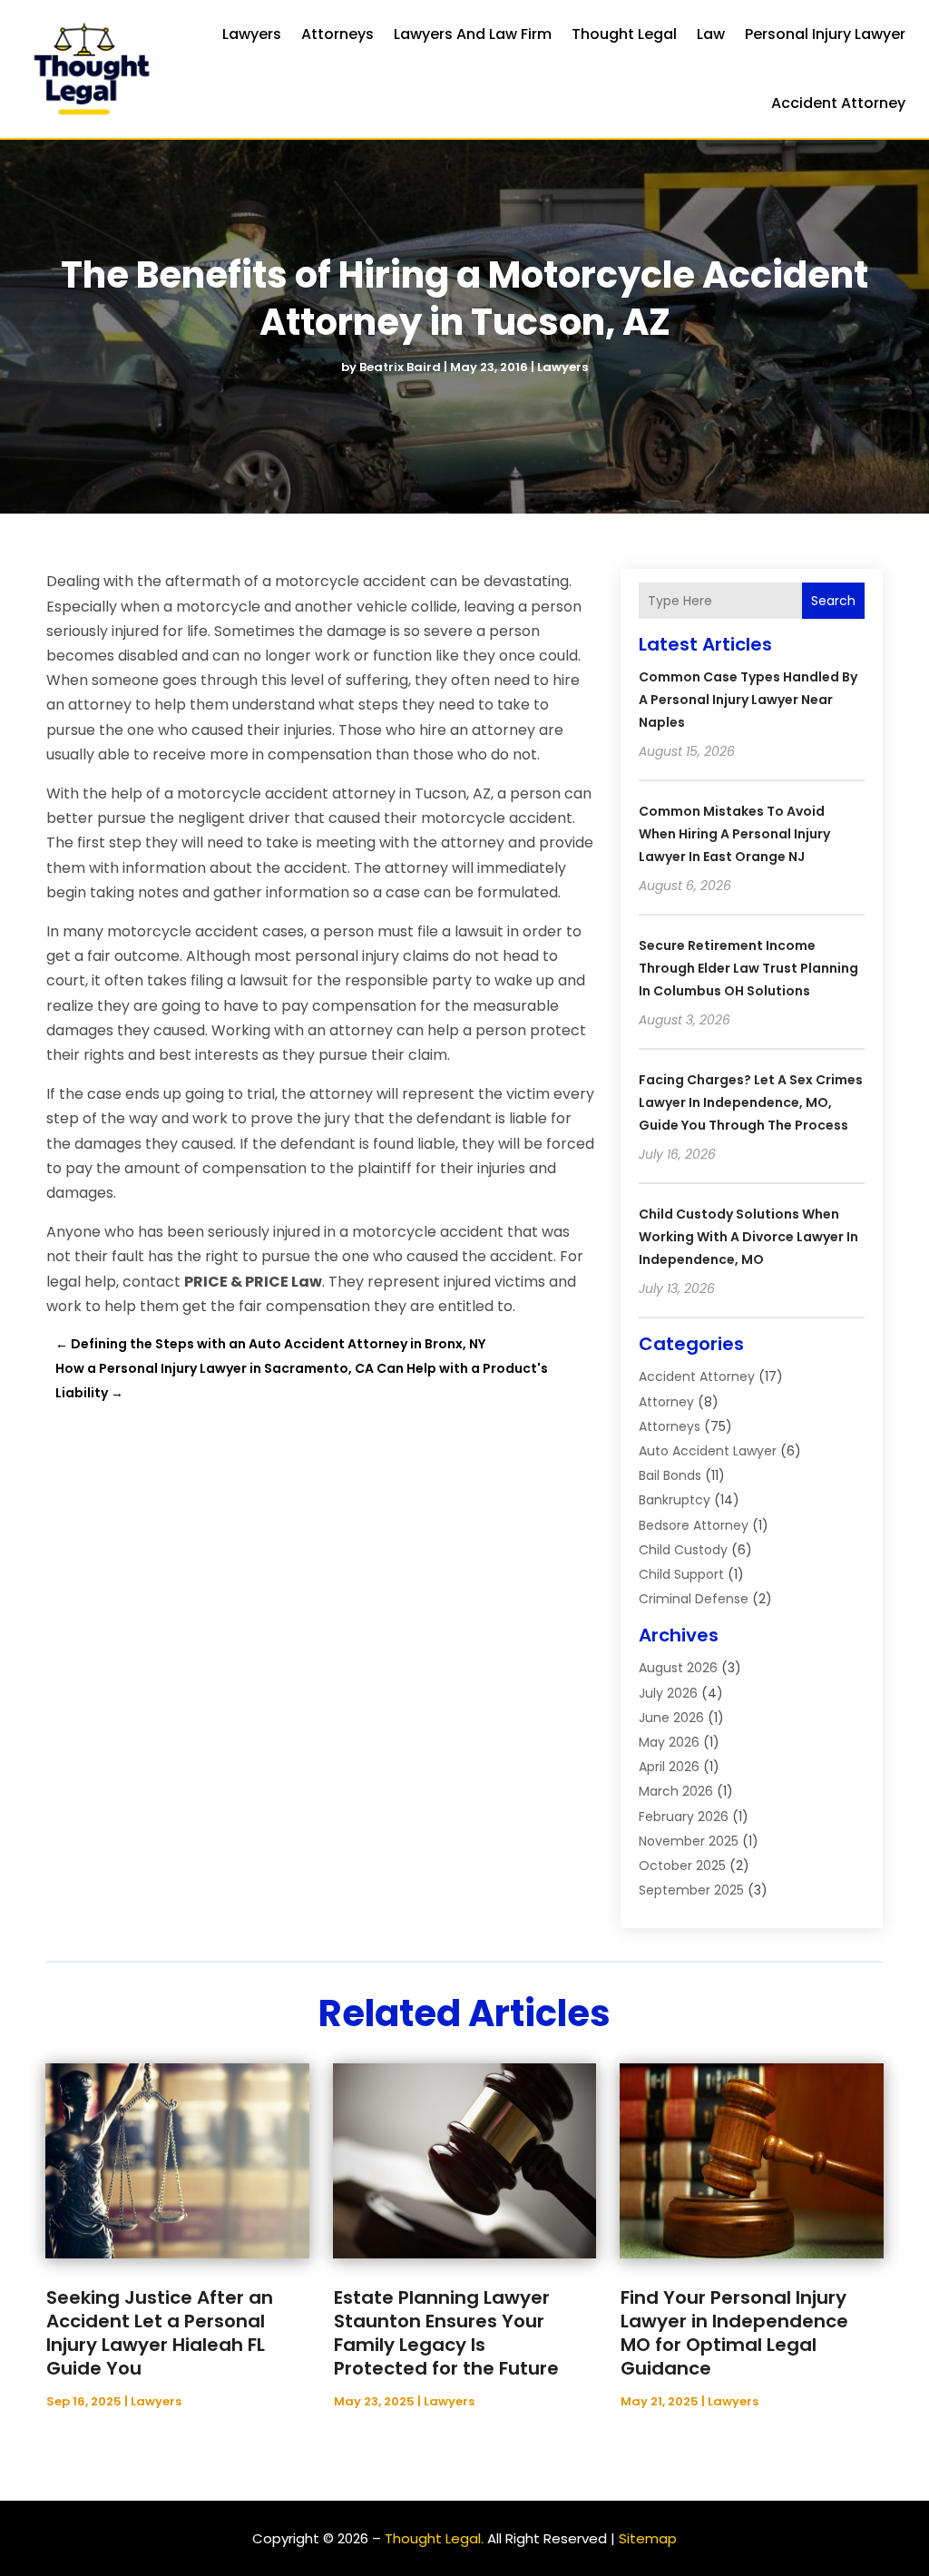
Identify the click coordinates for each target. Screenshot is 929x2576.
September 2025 (691, 1890)
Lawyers (252, 34)
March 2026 (676, 1791)
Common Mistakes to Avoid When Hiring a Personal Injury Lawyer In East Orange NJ (734, 834)
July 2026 (668, 1693)
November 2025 (689, 1841)
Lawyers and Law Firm (473, 34)
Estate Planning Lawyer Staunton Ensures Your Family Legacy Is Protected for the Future (446, 2333)
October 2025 (682, 1866)
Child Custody (683, 1550)
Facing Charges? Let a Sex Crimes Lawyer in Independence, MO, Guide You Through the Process (751, 1102)
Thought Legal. (434, 2538)
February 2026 (684, 1817)
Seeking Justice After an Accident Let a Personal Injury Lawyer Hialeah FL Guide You (160, 2333)
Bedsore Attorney (694, 1525)
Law (711, 34)
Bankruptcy (675, 1500)
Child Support (681, 1574)
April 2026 (669, 1767)
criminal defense (694, 1599)
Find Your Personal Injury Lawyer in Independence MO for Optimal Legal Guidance (734, 2333)
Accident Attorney (838, 103)
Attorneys (337, 34)
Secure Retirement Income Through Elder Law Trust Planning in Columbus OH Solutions (748, 968)
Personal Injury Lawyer (825, 34)
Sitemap (648, 2538)
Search (833, 601)
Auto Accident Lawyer (708, 1451)
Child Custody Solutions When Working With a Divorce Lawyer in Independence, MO (748, 1237)
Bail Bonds (670, 1475)
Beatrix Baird (400, 367)
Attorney (666, 1402)
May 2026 (669, 1742)
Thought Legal (624, 34)
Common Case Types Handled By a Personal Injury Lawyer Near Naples (748, 700)
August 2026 (678, 1668)
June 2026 (671, 1718)
